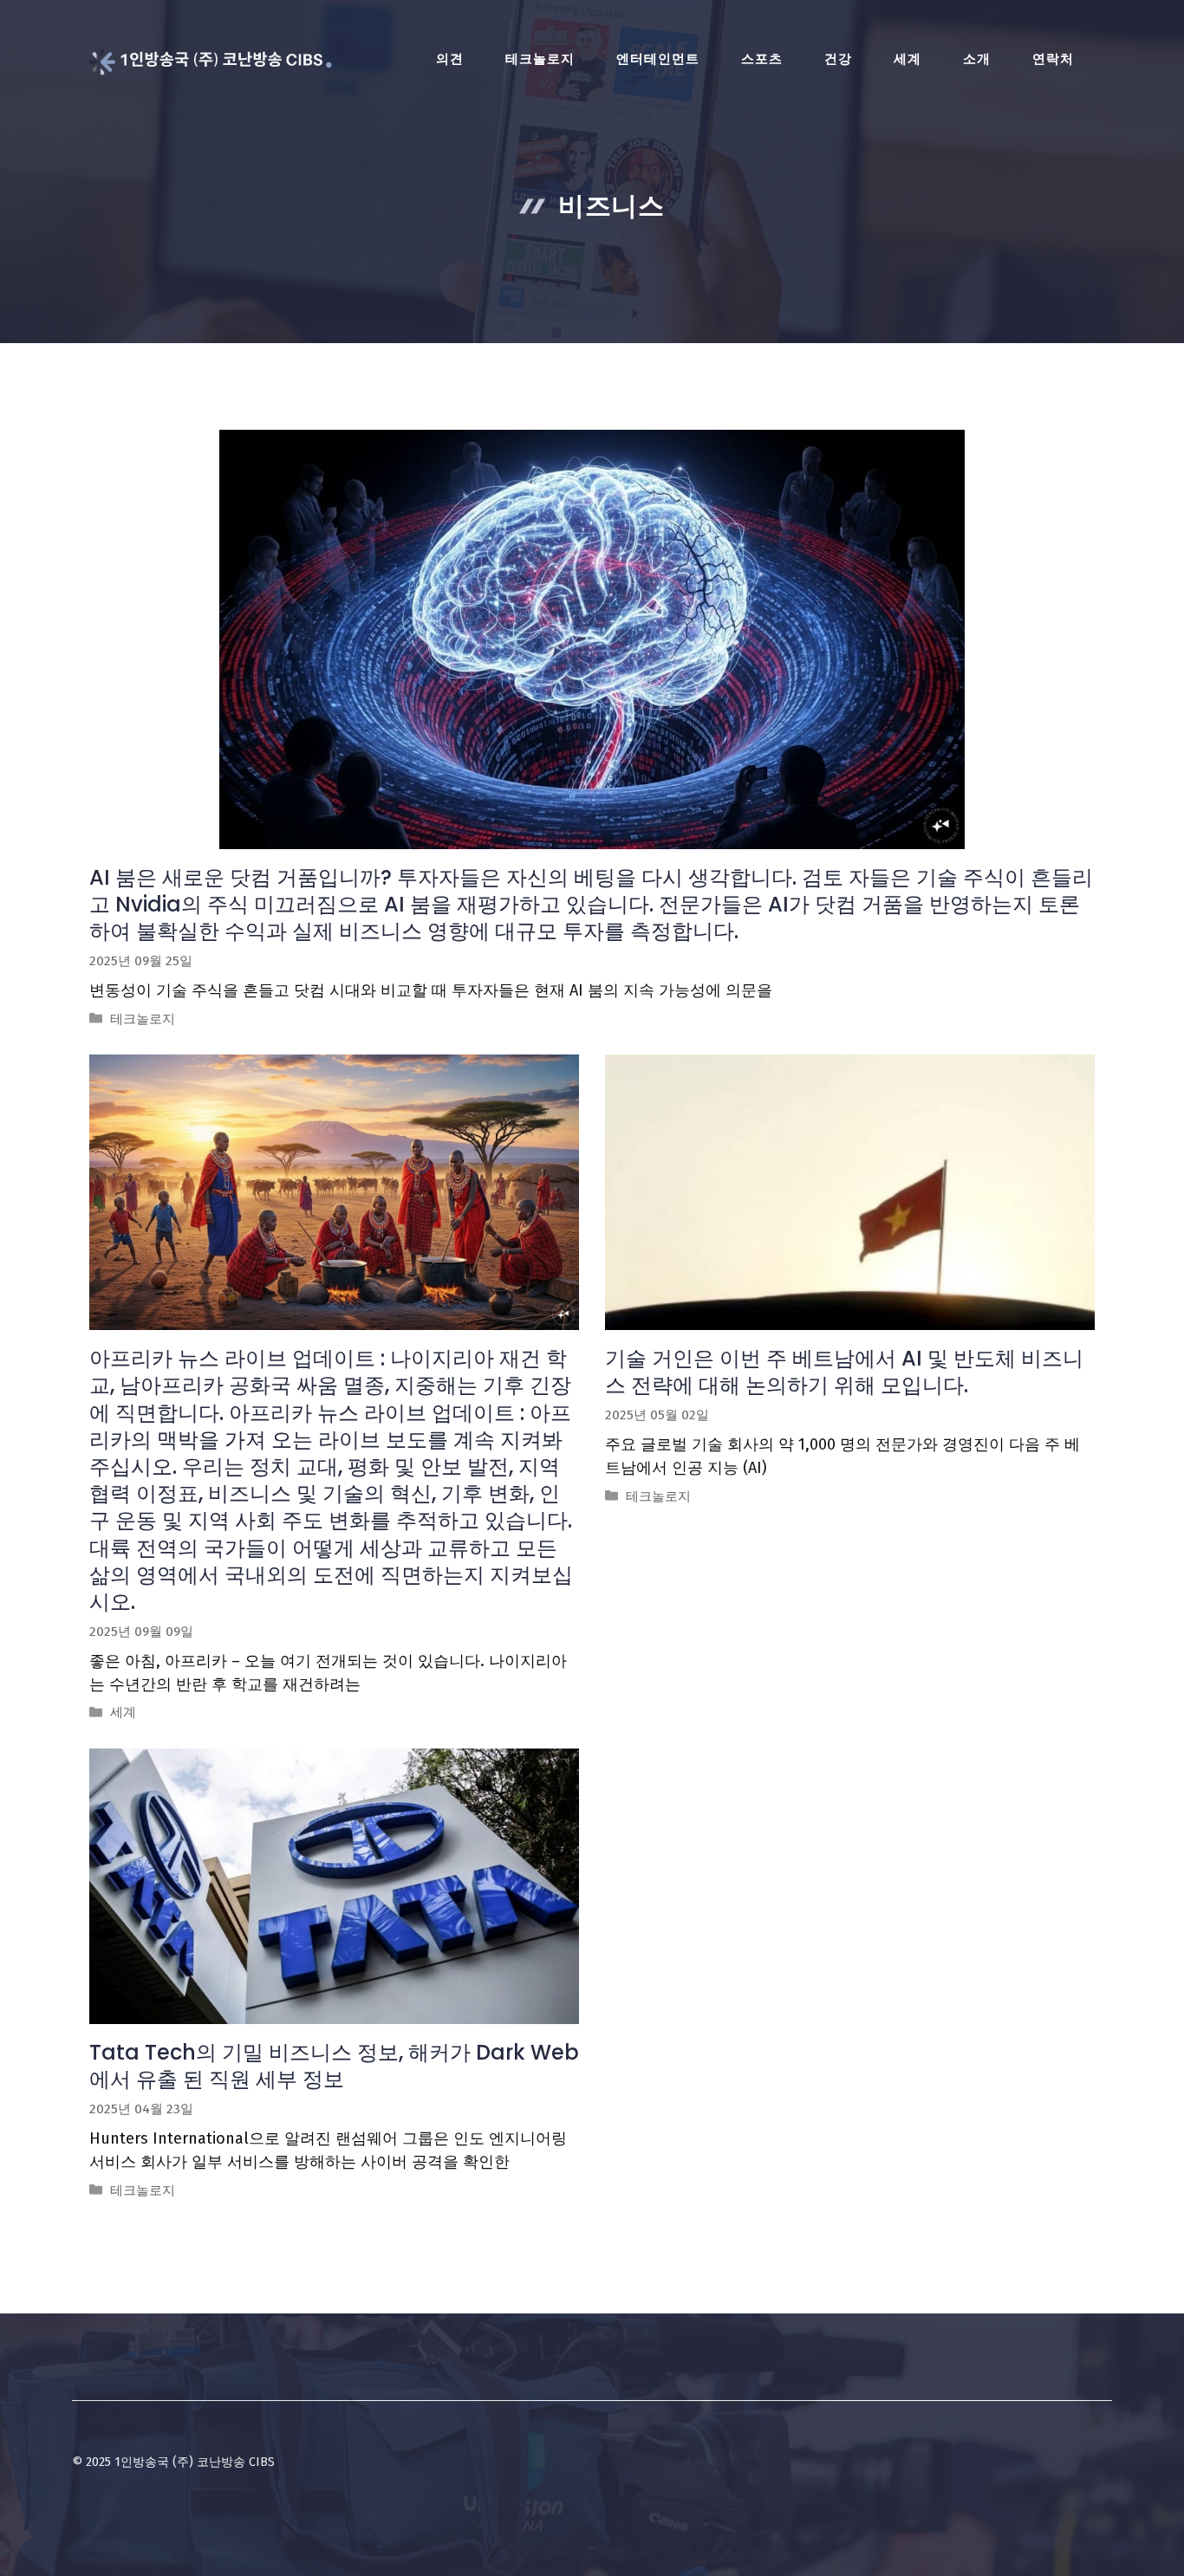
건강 (838, 59)
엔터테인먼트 (658, 59)
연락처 (1053, 59)
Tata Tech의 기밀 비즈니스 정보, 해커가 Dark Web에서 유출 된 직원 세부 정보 (334, 2066)
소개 (977, 59)
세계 (908, 59)
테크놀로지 (540, 59)
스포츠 (762, 59)
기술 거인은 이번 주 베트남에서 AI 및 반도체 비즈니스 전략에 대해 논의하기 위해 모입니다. (844, 1372)
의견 (450, 59)
